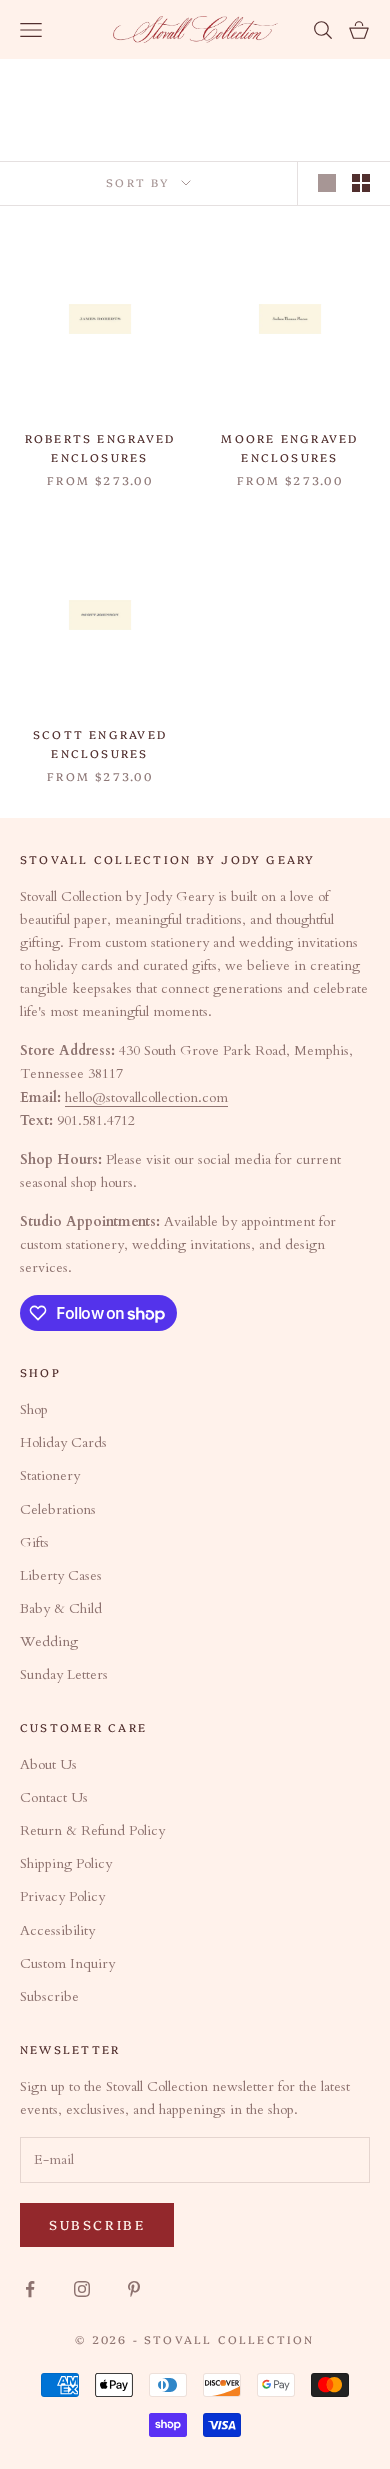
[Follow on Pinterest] (134, 2289)
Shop (34, 1409)
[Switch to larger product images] (327, 183)
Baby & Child (61, 1608)
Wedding (49, 1641)
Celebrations (58, 1509)
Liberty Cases (61, 1575)
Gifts (34, 1542)
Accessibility (57, 1930)
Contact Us (54, 1797)
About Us (48, 1764)
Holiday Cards (63, 1442)
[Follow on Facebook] (30, 2289)
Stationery (50, 1475)
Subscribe (49, 1996)
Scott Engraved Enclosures (100, 743)
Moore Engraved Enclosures (289, 447)
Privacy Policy (62, 1896)
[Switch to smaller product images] (361, 183)
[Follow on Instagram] (82, 2289)
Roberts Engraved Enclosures (100, 447)
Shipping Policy (66, 1863)
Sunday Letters (64, 1674)
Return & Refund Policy (92, 1830)
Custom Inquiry (67, 1963)
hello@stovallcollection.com (146, 1097)
